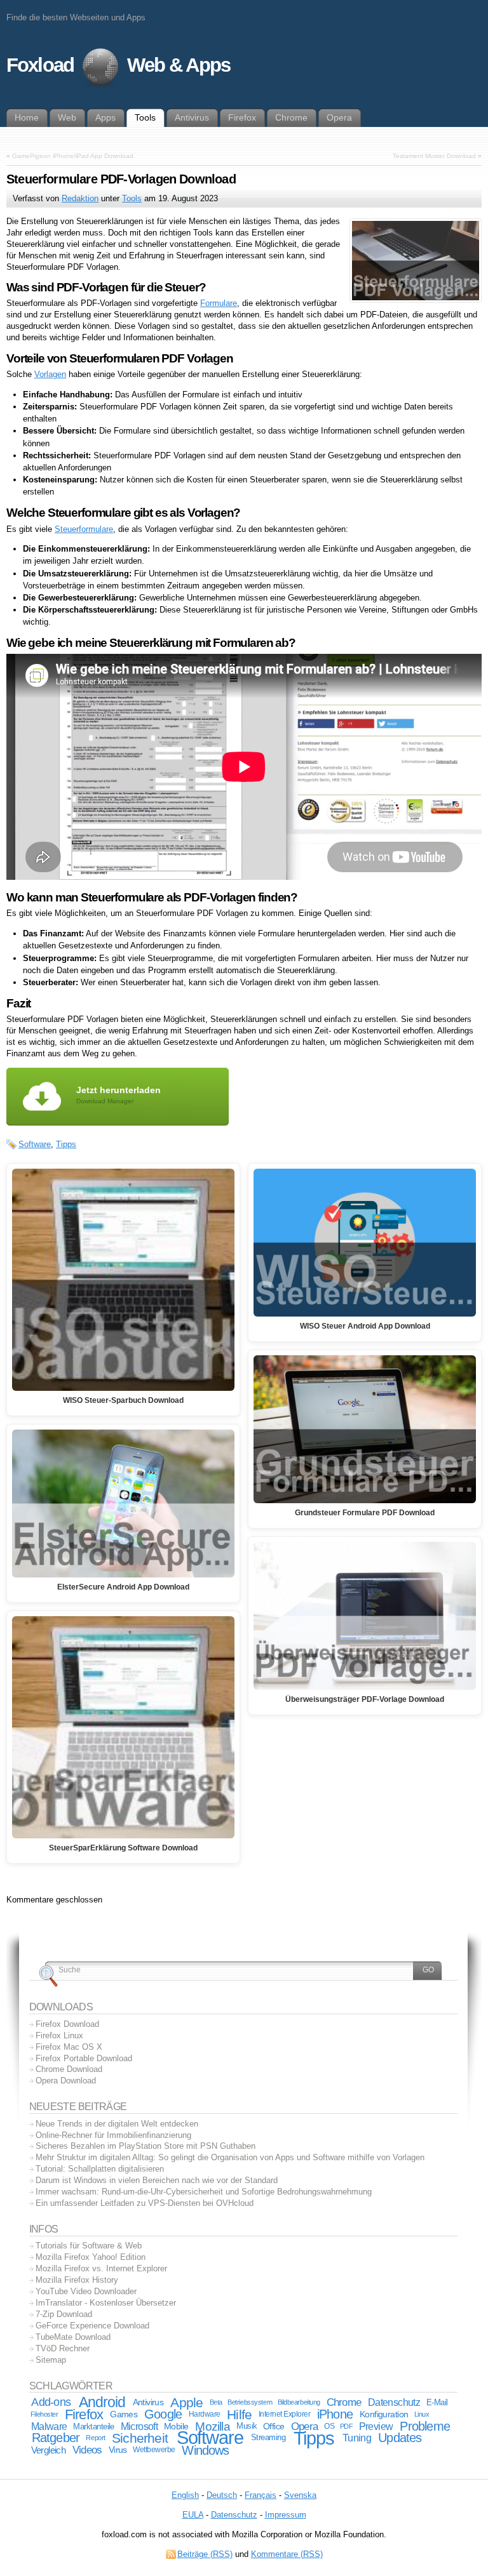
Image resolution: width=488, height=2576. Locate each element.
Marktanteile (94, 2427)
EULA (193, 2515)
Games (124, 2414)
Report (95, 2438)
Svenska (300, 2495)
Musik (247, 2426)
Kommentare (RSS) (287, 2554)
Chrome (344, 2402)
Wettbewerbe (154, 2450)
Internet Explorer (285, 2414)
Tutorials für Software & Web (89, 2246)
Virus (118, 2450)
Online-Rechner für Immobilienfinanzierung (113, 2135)
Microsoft (139, 2427)
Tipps (66, 1144)
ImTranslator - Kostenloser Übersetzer (106, 2303)
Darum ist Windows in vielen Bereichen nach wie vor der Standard (157, 2180)
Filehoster (44, 2414)
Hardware (205, 2414)
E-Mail (437, 2402)
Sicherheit (140, 2438)
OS (329, 2426)
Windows (205, 2450)
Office (274, 2427)
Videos (87, 2450)
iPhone (335, 2414)
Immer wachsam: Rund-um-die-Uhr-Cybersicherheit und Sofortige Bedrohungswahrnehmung (204, 2192)
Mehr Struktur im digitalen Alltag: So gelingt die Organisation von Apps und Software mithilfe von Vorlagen (230, 2157)
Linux (422, 2414)
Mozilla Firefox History (77, 2280)
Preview (376, 2426)
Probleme (425, 2426)
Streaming (268, 2438)
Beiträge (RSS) (205, 2554)
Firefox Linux (59, 2035)
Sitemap (51, 2360)
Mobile (176, 2426)
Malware (49, 2426)
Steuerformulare (84, 529)
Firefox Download (67, 2024)
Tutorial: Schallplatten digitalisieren (100, 2169)
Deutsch (222, 2495)
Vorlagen (50, 374)
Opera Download (66, 2081)
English (185, 2495)
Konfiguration (384, 2414)
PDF (347, 2426)
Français (261, 2495)
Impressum (286, 2515)
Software (35, 1144)
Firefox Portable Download (84, 2058)
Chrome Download (69, 2069)
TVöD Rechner (63, 2348)
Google (163, 2414)
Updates (400, 2438)
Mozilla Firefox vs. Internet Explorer (101, 2268)
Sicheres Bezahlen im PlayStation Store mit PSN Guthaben (146, 2146)
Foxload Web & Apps (118, 65)
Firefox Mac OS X (69, 2047)
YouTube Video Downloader (86, 2291)
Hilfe (239, 2414)
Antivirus (148, 2402)
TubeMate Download (73, 2337)
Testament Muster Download (434, 156)
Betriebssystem (250, 2402)
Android (102, 2402)
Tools (132, 198)
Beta (216, 2402)
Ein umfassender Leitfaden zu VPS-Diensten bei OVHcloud (145, 2203)
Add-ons (51, 2402)
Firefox (84, 2414)
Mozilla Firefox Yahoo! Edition (91, 2257)
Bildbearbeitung (299, 2402)
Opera (305, 2427)
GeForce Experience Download (92, 2326)
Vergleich (49, 2450)
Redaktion (80, 198)
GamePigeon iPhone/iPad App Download (73, 156)
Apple (186, 2402)
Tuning (357, 2438)
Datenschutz (394, 2402)
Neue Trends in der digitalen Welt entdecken (117, 2124)
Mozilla (213, 2427)
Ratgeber (56, 2438)
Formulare (219, 303)
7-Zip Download (64, 2314)
